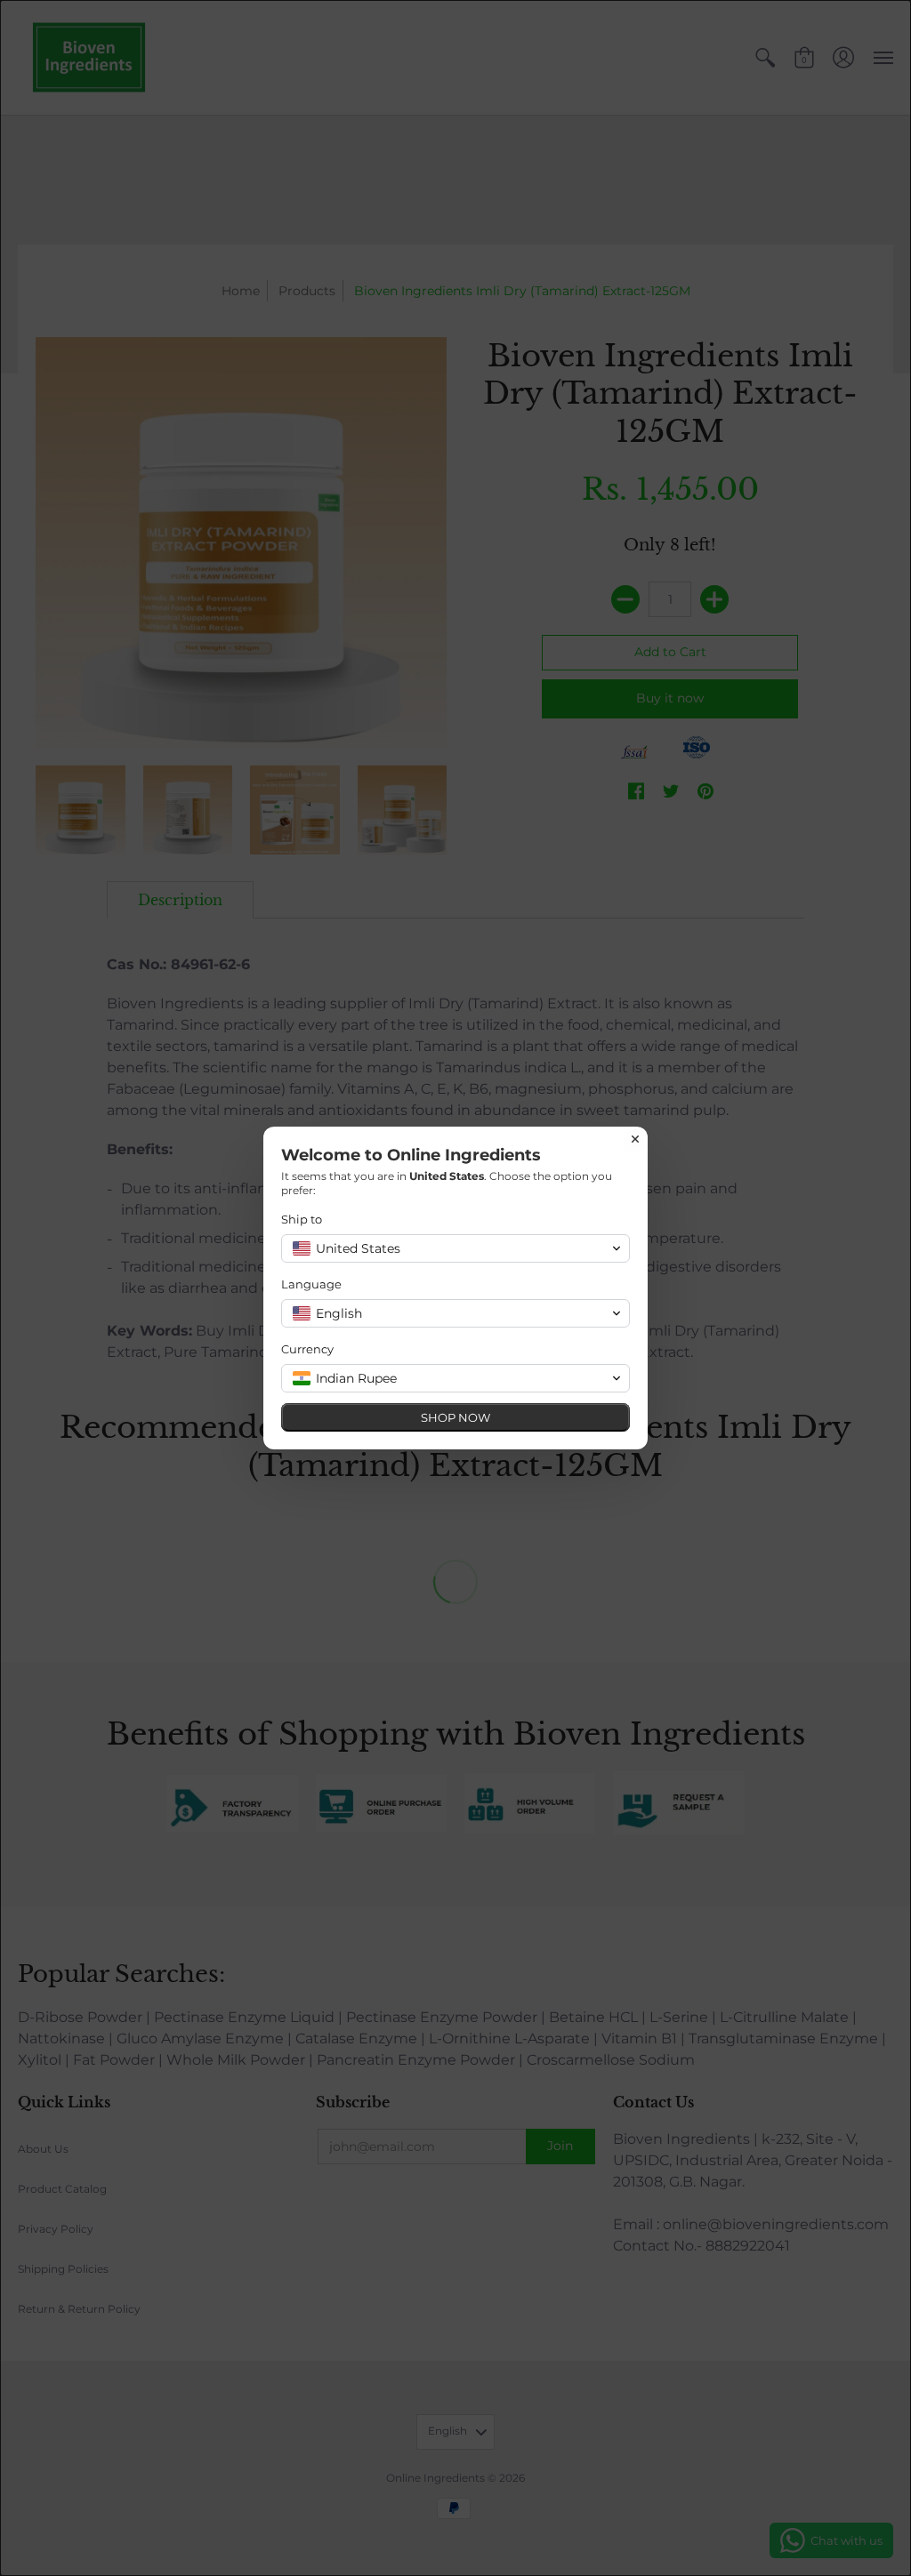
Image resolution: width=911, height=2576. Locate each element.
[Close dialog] (635, 1139)
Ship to (302, 1219)
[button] (455, 1248)
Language (311, 1284)
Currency (307, 1349)
